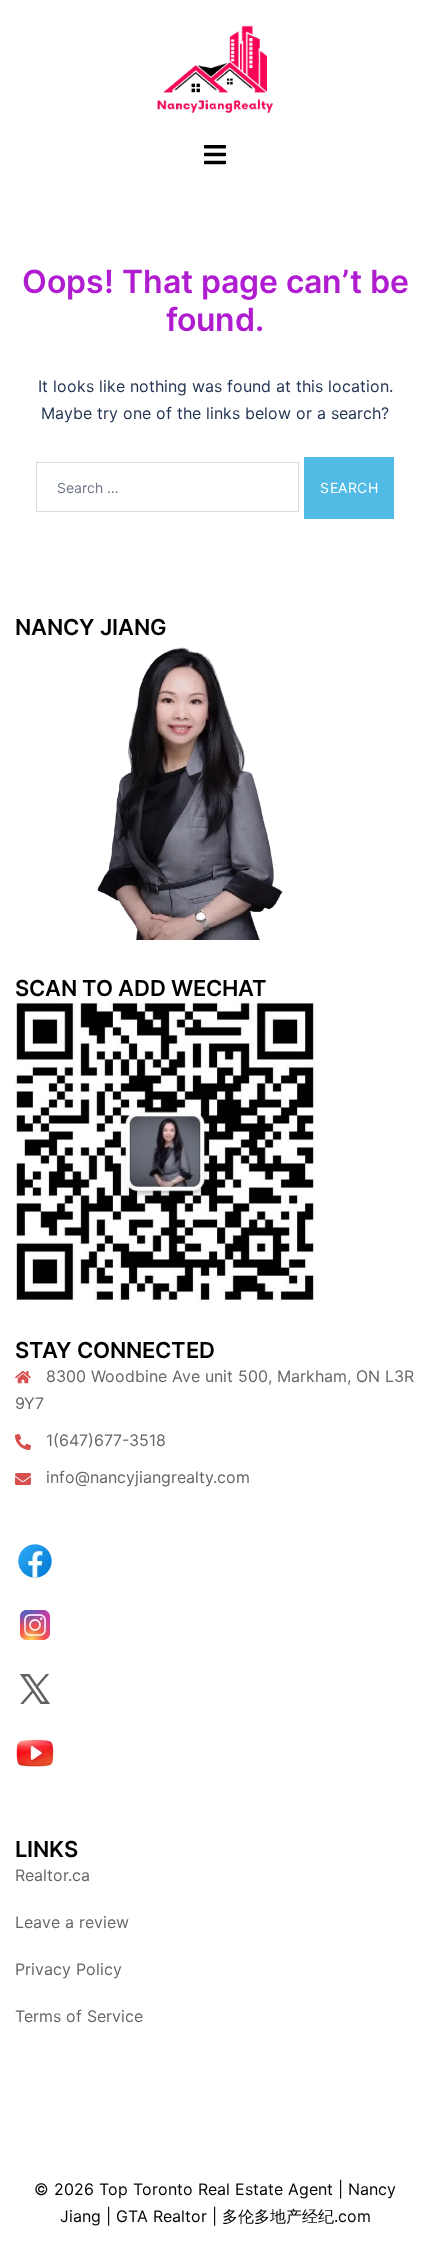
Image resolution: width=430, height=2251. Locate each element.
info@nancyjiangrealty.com (148, 1477)
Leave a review (72, 1922)
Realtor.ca (52, 1875)
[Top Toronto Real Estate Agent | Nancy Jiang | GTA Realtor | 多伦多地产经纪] (215, 68)
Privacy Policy (68, 1969)
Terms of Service (79, 2016)
